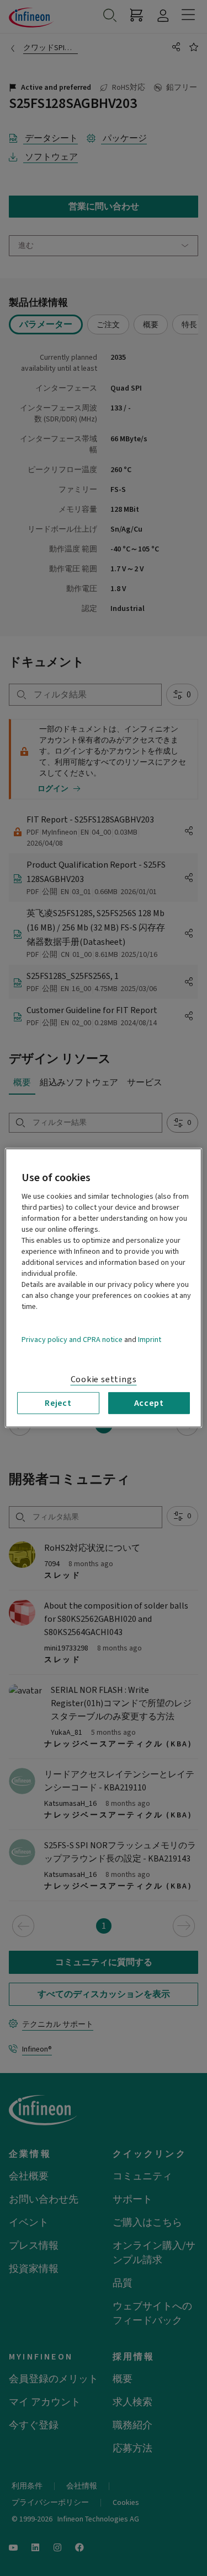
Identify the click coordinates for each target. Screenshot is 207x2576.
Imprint (150, 1340)
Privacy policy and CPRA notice (72, 1340)
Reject (58, 1403)
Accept (149, 1403)
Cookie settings (104, 1379)
